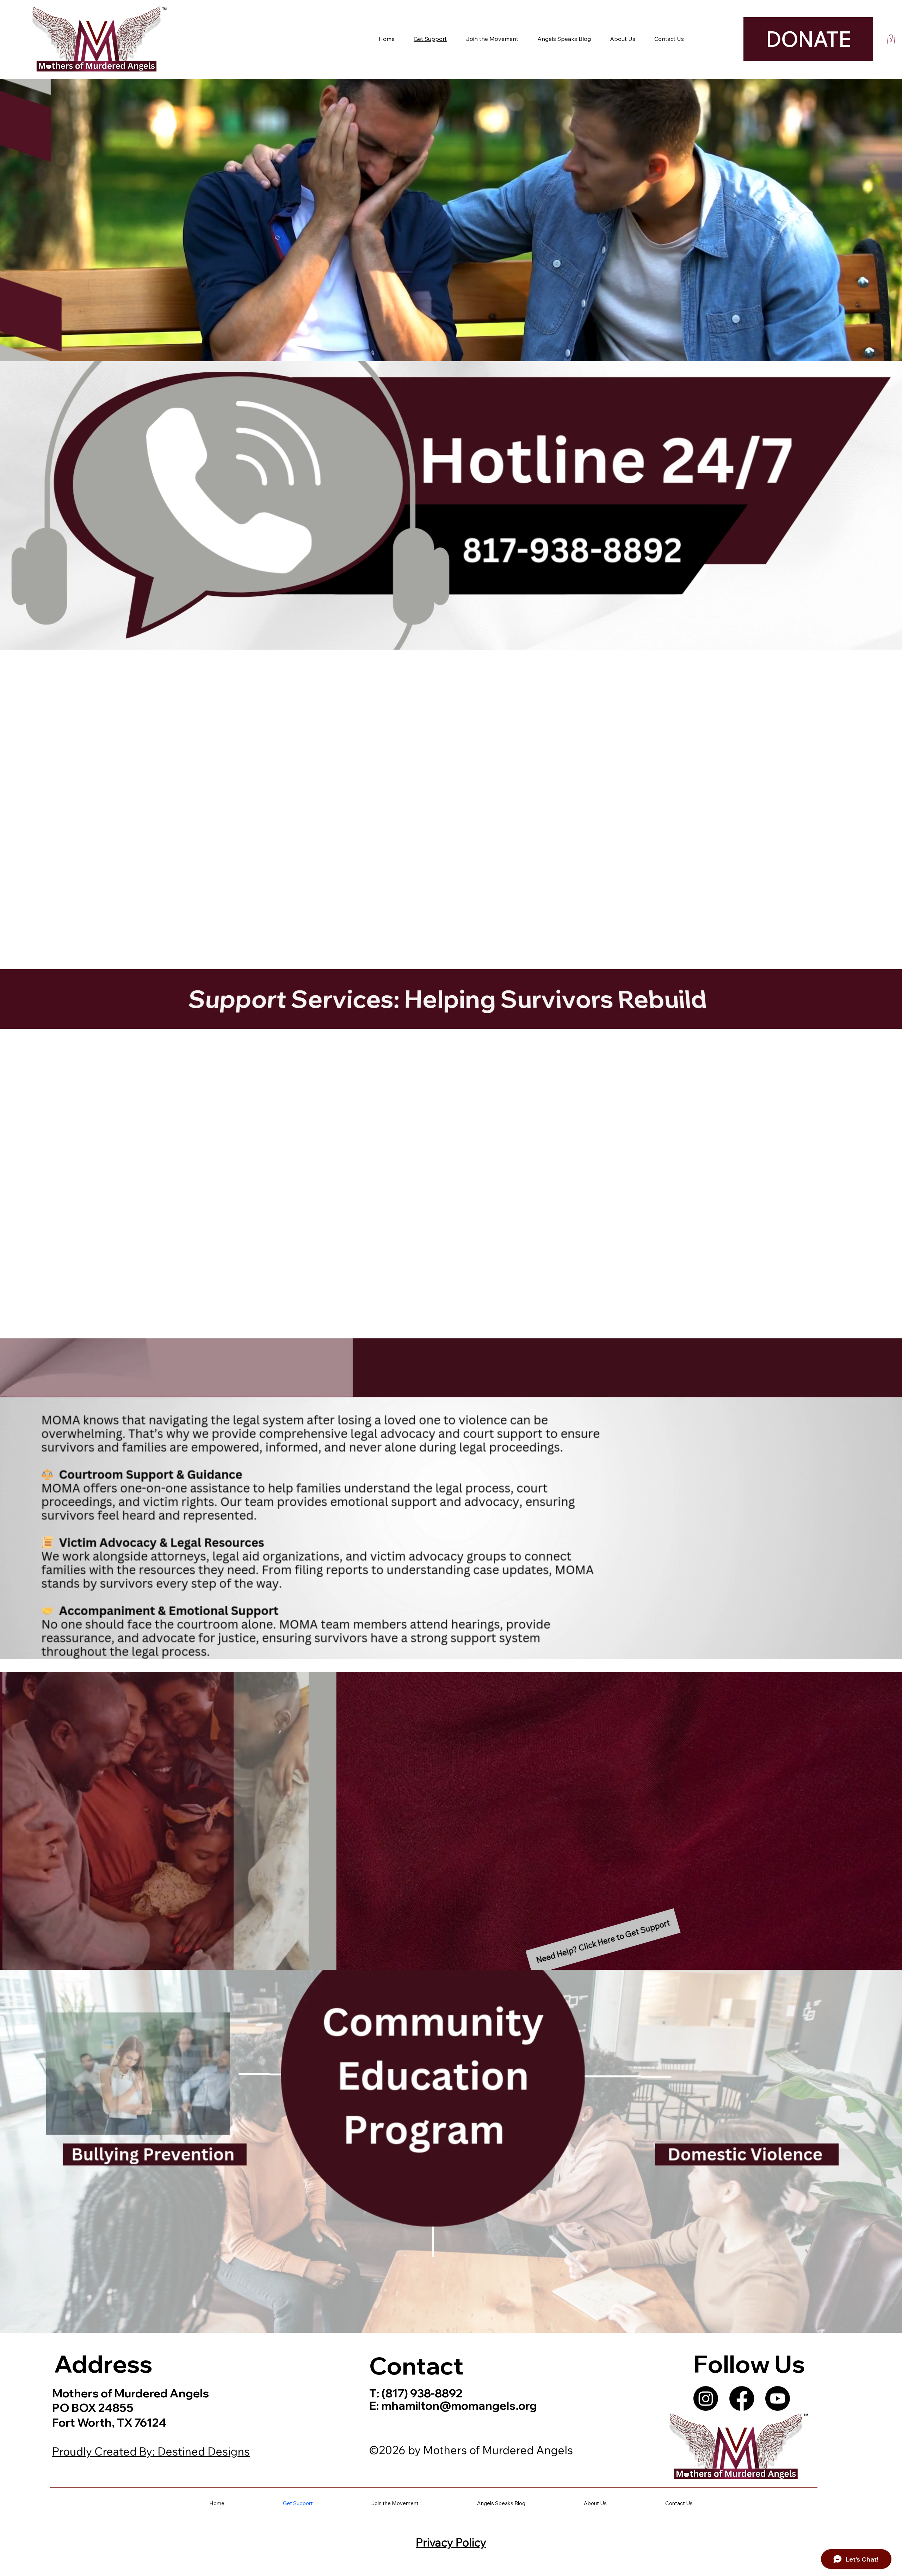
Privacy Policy (451, 2542)
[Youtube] (778, 2398)
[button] (891, 39)
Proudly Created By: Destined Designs (151, 2451)
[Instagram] (706, 2398)
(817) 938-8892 (421, 2393)
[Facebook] (742, 2398)
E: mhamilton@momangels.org (453, 2405)
